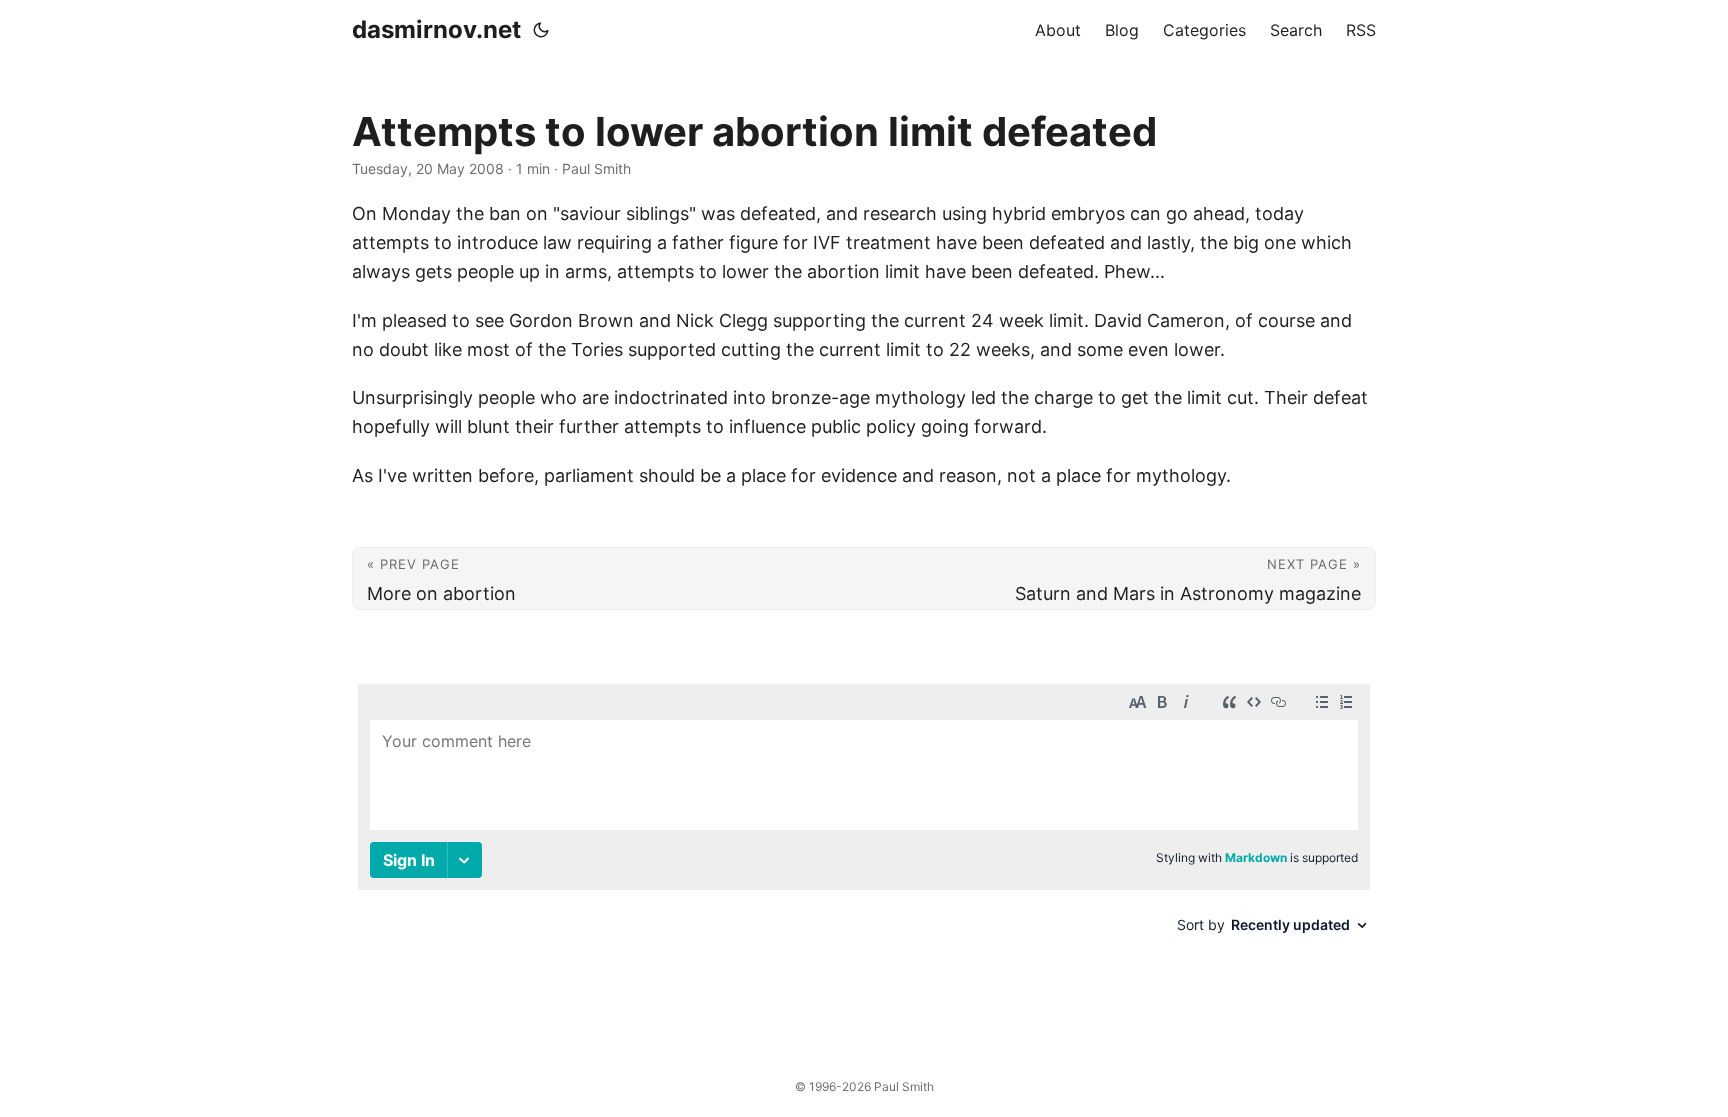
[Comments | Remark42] (864, 831)
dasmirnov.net (436, 29)
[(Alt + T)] (541, 30)
